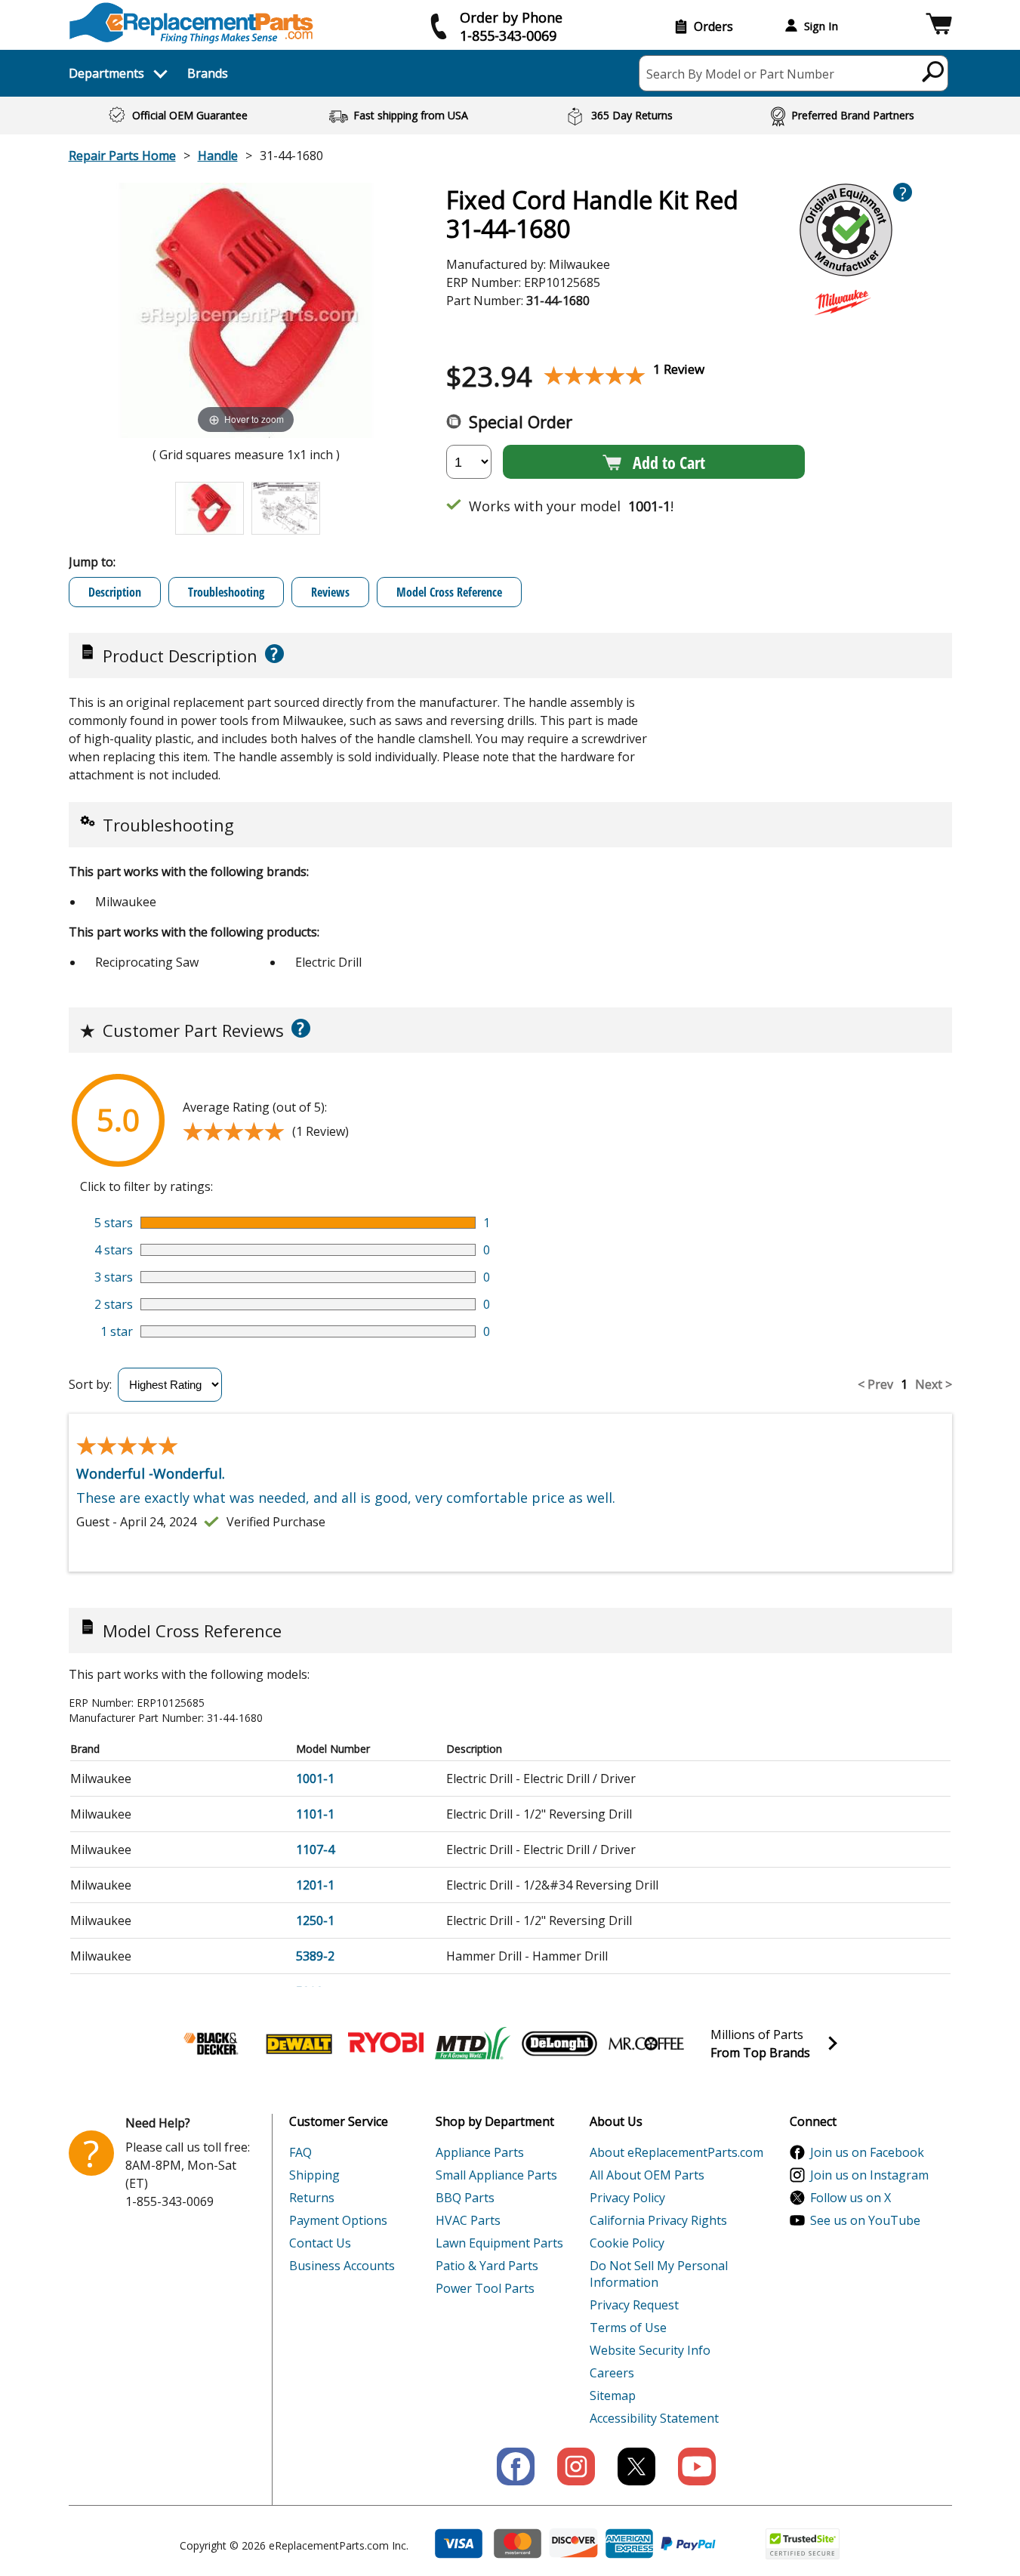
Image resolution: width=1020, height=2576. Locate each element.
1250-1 (315, 1920)
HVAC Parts (468, 2220)
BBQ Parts (465, 2198)
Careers (612, 2373)
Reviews (330, 592)
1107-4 (315, 1849)
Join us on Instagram (869, 2175)
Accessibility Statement (654, 2418)
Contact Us (320, 2243)
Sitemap (613, 2396)
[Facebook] (516, 2466)
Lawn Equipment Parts (499, 2243)
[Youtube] (697, 2466)
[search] (934, 71)
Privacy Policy (627, 2198)
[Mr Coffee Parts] (646, 2044)
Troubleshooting (226, 592)
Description (115, 592)
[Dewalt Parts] (299, 2044)
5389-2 (315, 1956)
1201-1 (315, 1885)
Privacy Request (634, 2305)
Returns (312, 2198)
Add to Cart (669, 462)
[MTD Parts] (473, 2044)
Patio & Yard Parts (487, 2266)
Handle (218, 156)
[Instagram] (576, 2466)
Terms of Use (628, 2328)
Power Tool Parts (485, 2288)
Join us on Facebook (867, 2152)
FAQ (300, 2152)
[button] (939, 26)
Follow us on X (851, 2198)
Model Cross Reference (449, 592)
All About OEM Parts (647, 2175)
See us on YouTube (865, 2220)
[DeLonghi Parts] (559, 2044)
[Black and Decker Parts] (212, 2044)
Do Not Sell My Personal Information (659, 2274)
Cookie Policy (627, 2243)
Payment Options (338, 2220)
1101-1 (315, 1814)
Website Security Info (650, 2350)
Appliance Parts (480, 2152)
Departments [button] (106, 73)
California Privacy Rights (658, 2220)
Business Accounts (342, 2266)
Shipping (314, 2175)
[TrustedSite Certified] (803, 2544)
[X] (636, 2466)
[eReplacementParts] (191, 23)
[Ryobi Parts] (386, 2044)
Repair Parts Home (122, 156)
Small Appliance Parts (496, 2175)
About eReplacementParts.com (676, 2152)
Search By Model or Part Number (740, 74)
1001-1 (315, 1779)
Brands (208, 73)
